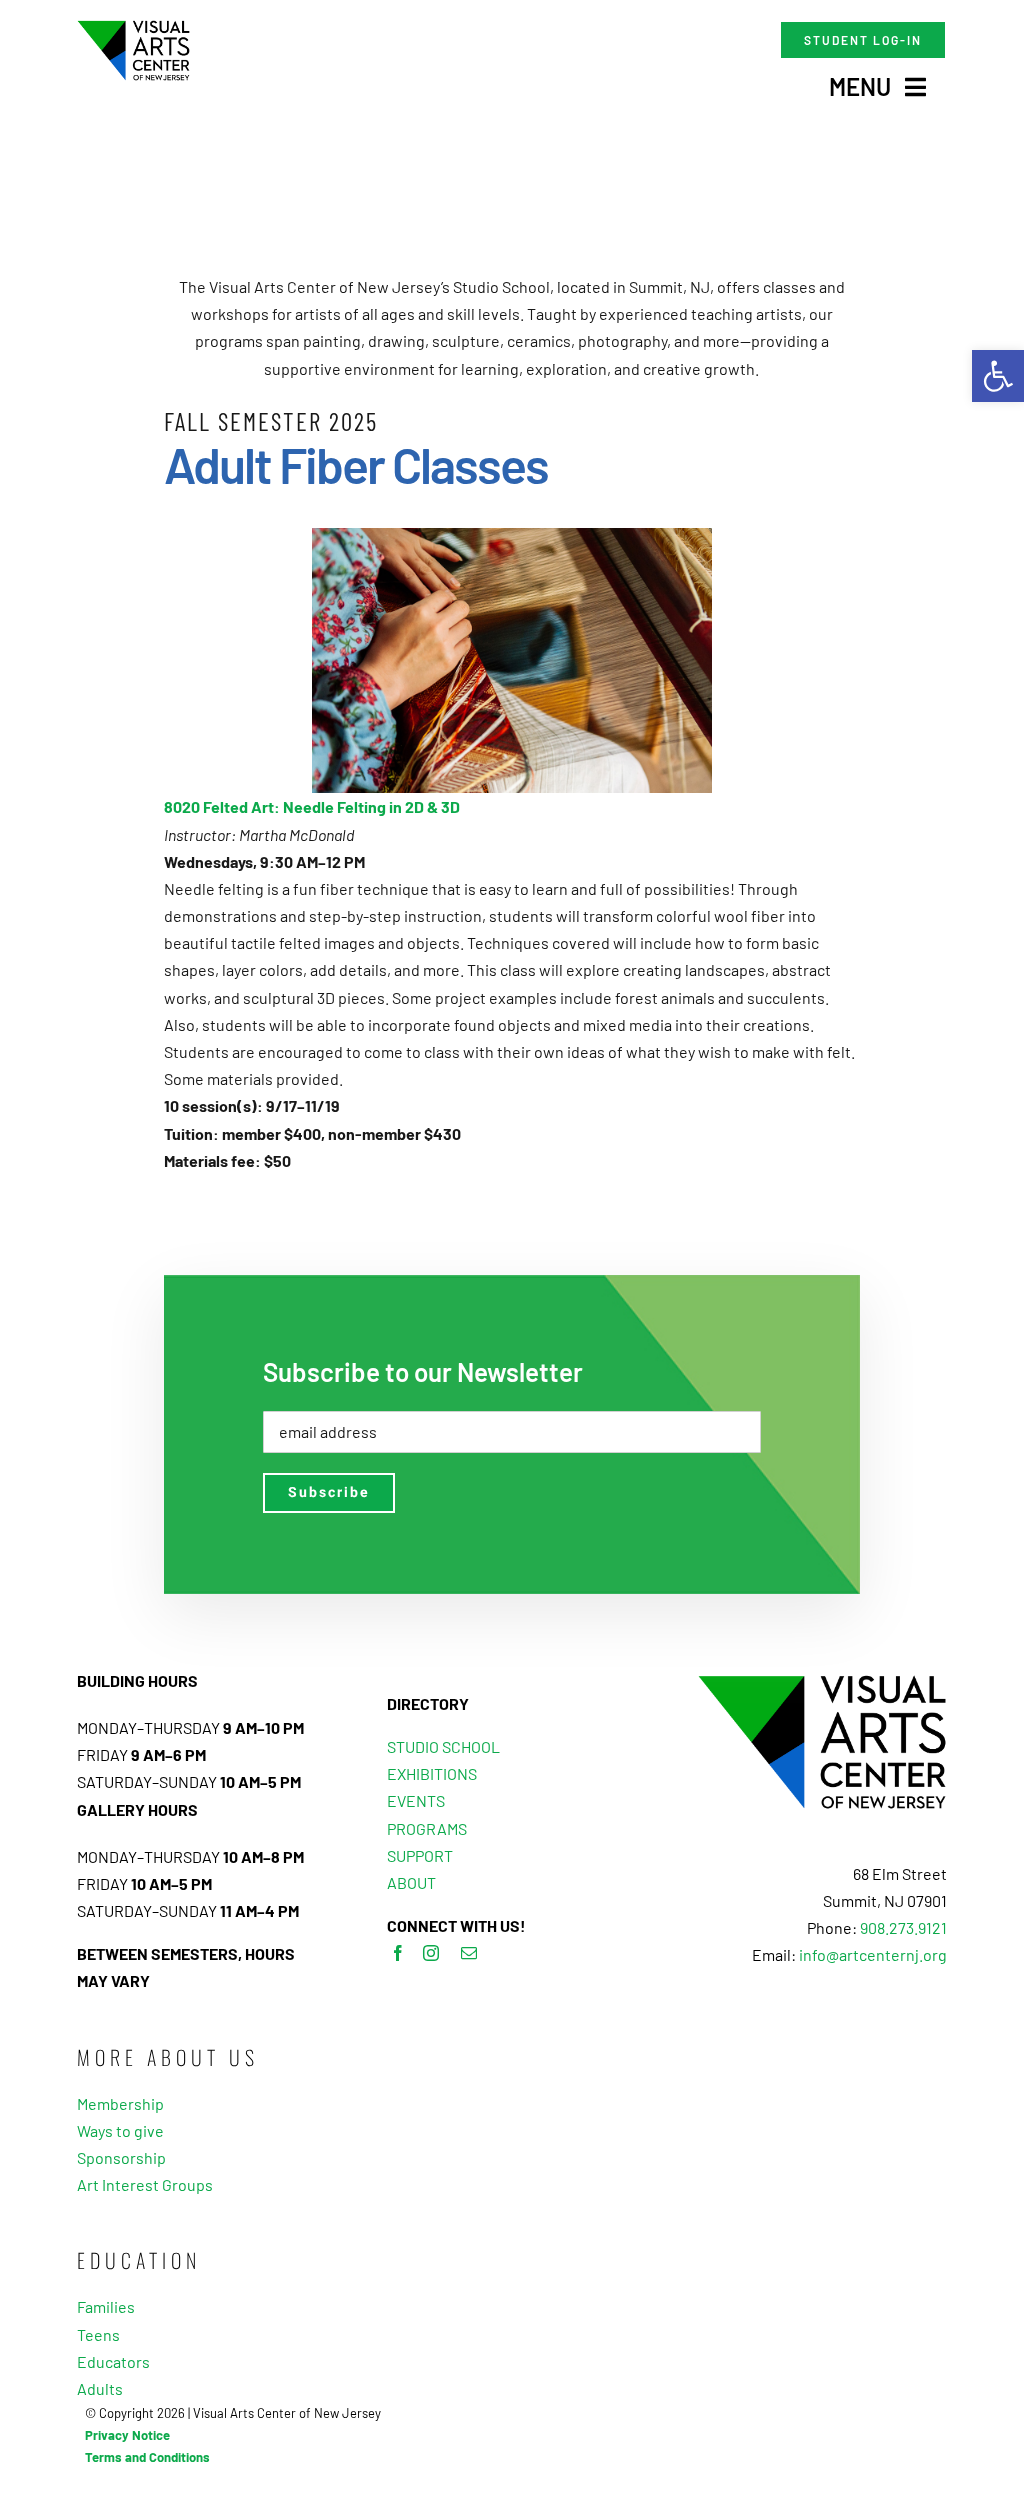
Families (106, 2306)
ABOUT (411, 1882)
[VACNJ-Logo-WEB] (133, 27)
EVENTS (416, 1800)
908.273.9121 (903, 1927)
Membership (120, 2103)
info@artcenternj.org (873, 1954)
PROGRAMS (427, 1828)
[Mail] (469, 1953)
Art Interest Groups (145, 2184)
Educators (113, 2361)
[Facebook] (398, 1953)
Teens (98, 2334)
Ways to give (120, 2130)
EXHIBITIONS (432, 1773)
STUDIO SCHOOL (443, 1746)
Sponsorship (121, 2157)
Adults (100, 2388)
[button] (998, 376)
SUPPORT (420, 1855)
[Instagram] (431, 1953)
